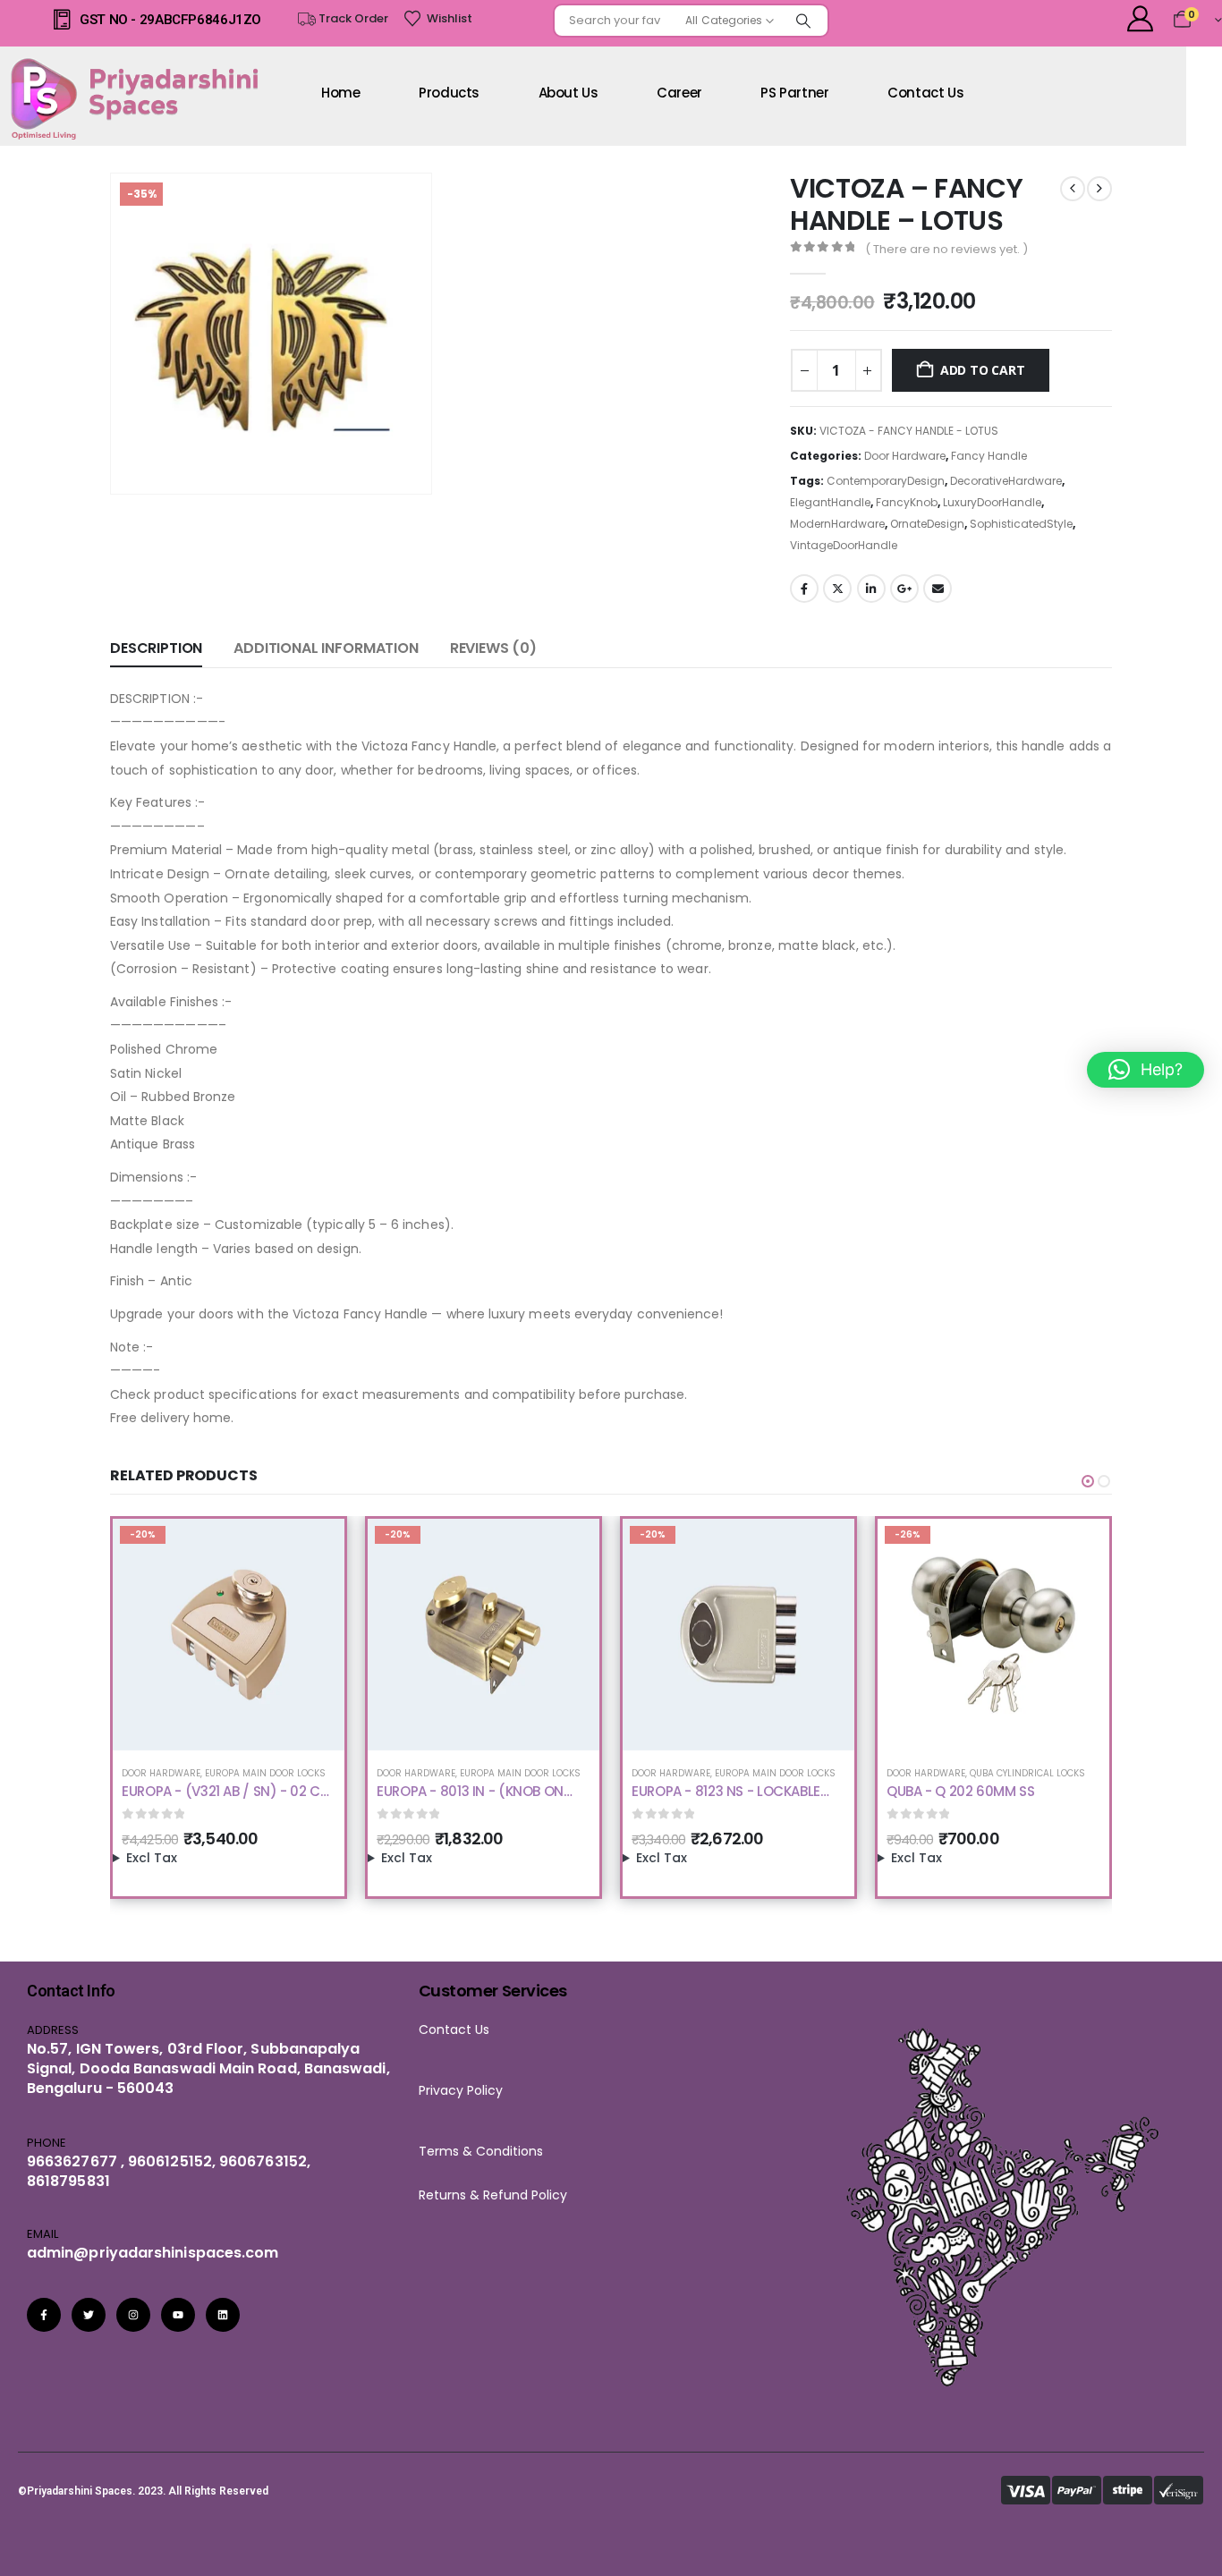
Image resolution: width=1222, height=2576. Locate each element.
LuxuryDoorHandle (992, 502)
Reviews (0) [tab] (493, 648)
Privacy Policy (461, 2090)
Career (679, 93)
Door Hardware (905, 456)
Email (938, 589)
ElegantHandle (830, 502)
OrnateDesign (927, 524)
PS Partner (794, 93)
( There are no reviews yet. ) (946, 249)
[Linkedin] (223, 2315)
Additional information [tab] (326, 648)
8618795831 (68, 2181)
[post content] (229, 1635)
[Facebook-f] (44, 2315)
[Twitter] (89, 2315)
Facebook (804, 589)
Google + (904, 589)
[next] (1099, 189)
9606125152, (172, 2161)
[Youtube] (178, 2315)
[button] (393, 455)
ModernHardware (837, 524)
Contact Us (454, 2029)
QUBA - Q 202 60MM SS (961, 1791)
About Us (569, 93)
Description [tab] (156, 648)
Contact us (925, 93)
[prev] (1073, 189)
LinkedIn (871, 589)
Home (341, 93)
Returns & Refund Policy (493, 2195)
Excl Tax (152, 1858)
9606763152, (265, 2161)
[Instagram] (133, 2315)
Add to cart (983, 370)
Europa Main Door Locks (265, 1773)
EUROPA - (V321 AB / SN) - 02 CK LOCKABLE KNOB (225, 1800)
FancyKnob (907, 502)
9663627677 (72, 2161)
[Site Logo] (139, 98)
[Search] (803, 21)
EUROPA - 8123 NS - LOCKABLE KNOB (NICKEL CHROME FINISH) (730, 1800)
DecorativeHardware (1006, 481)
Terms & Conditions (486, 2151)
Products (449, 93)
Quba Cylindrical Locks (1027, 1773)
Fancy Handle (989, 456)
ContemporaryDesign (886, 481)
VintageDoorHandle (844, 545)
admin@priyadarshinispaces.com (153, 2253)
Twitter (837, 589)
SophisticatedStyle (1021, 524)
